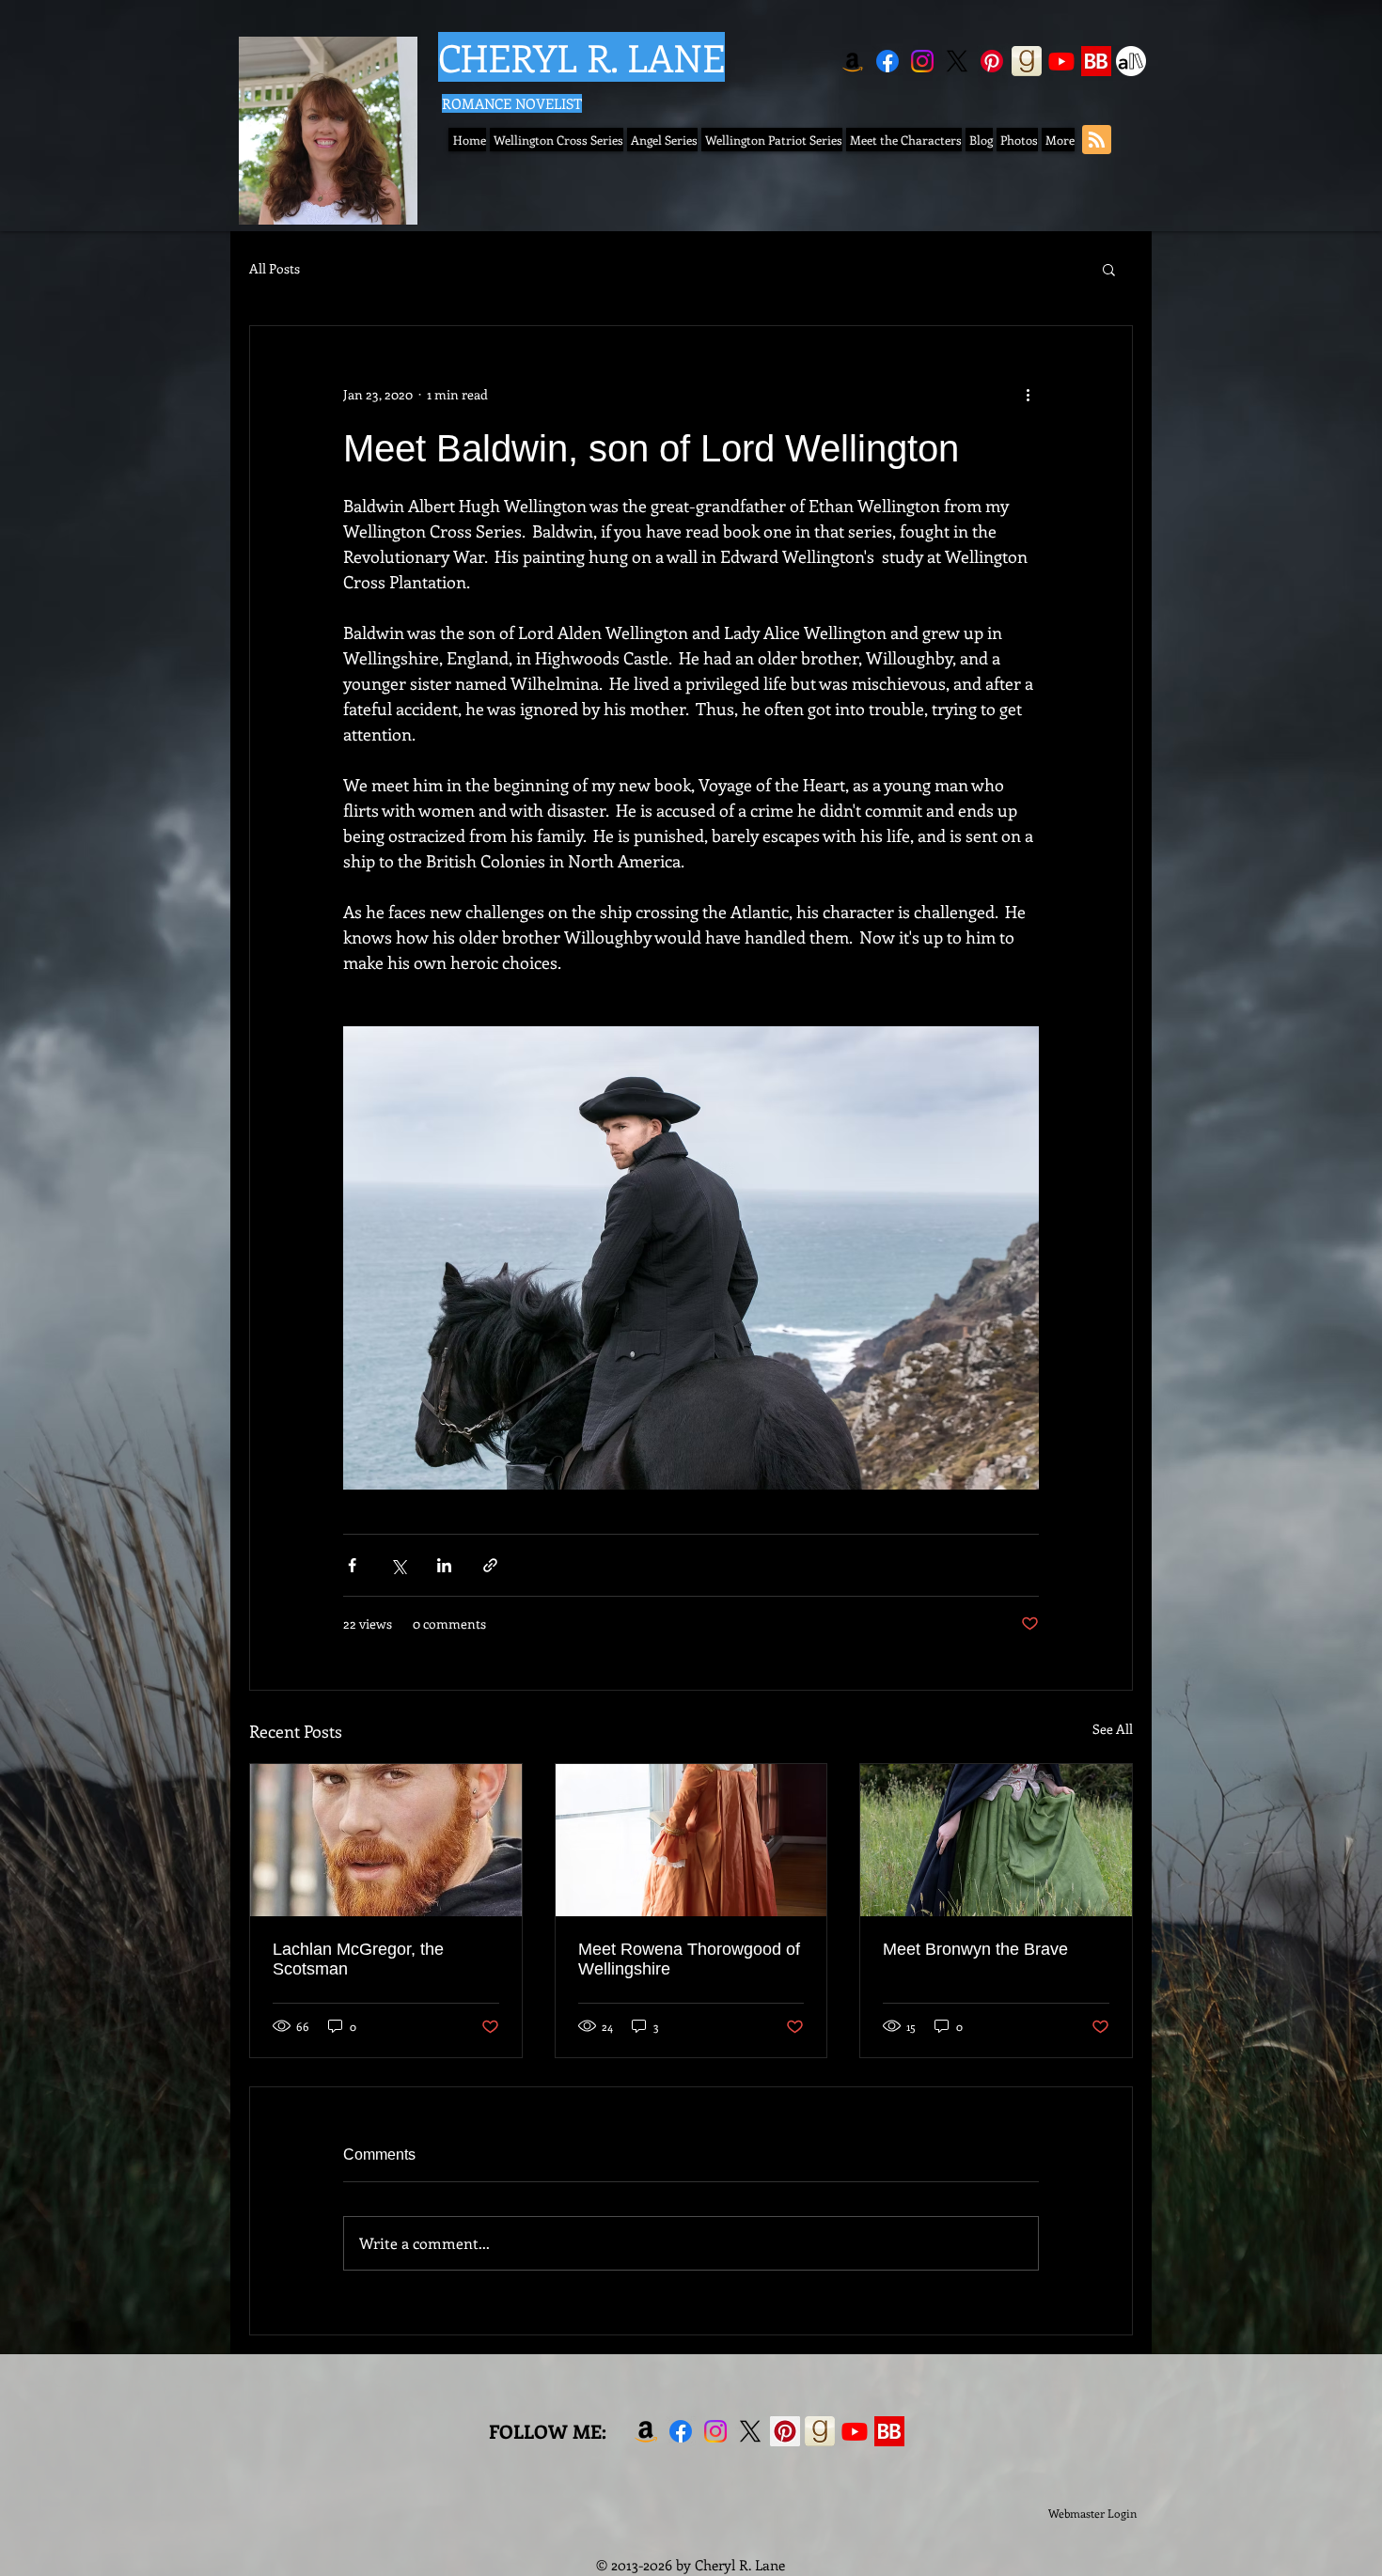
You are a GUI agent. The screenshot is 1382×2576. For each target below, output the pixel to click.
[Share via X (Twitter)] (398, 1565)
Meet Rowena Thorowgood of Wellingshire (689, 1959)
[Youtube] (1061, 61)
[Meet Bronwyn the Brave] (996, 1840)
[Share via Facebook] (352, 1565)
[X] (957, 61)
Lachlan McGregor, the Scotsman (358, 1959)
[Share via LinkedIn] (444, 1565)
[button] (1109, 269)
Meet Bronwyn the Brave (975, 1949)
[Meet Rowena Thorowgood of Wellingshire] (691, 1840)
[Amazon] (853, 61)
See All (1113, 1729)
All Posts (275, 268)
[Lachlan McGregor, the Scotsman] (386, 1840)
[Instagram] (922, 61)
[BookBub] (1096, 61)
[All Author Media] (1131, 61)
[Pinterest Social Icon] (785, 2431)
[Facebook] (887, 61)
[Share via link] (490, 1565)
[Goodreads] (1027, 61)
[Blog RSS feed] (1097, 141)
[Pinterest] (992, 61)
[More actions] (1028, 394)
